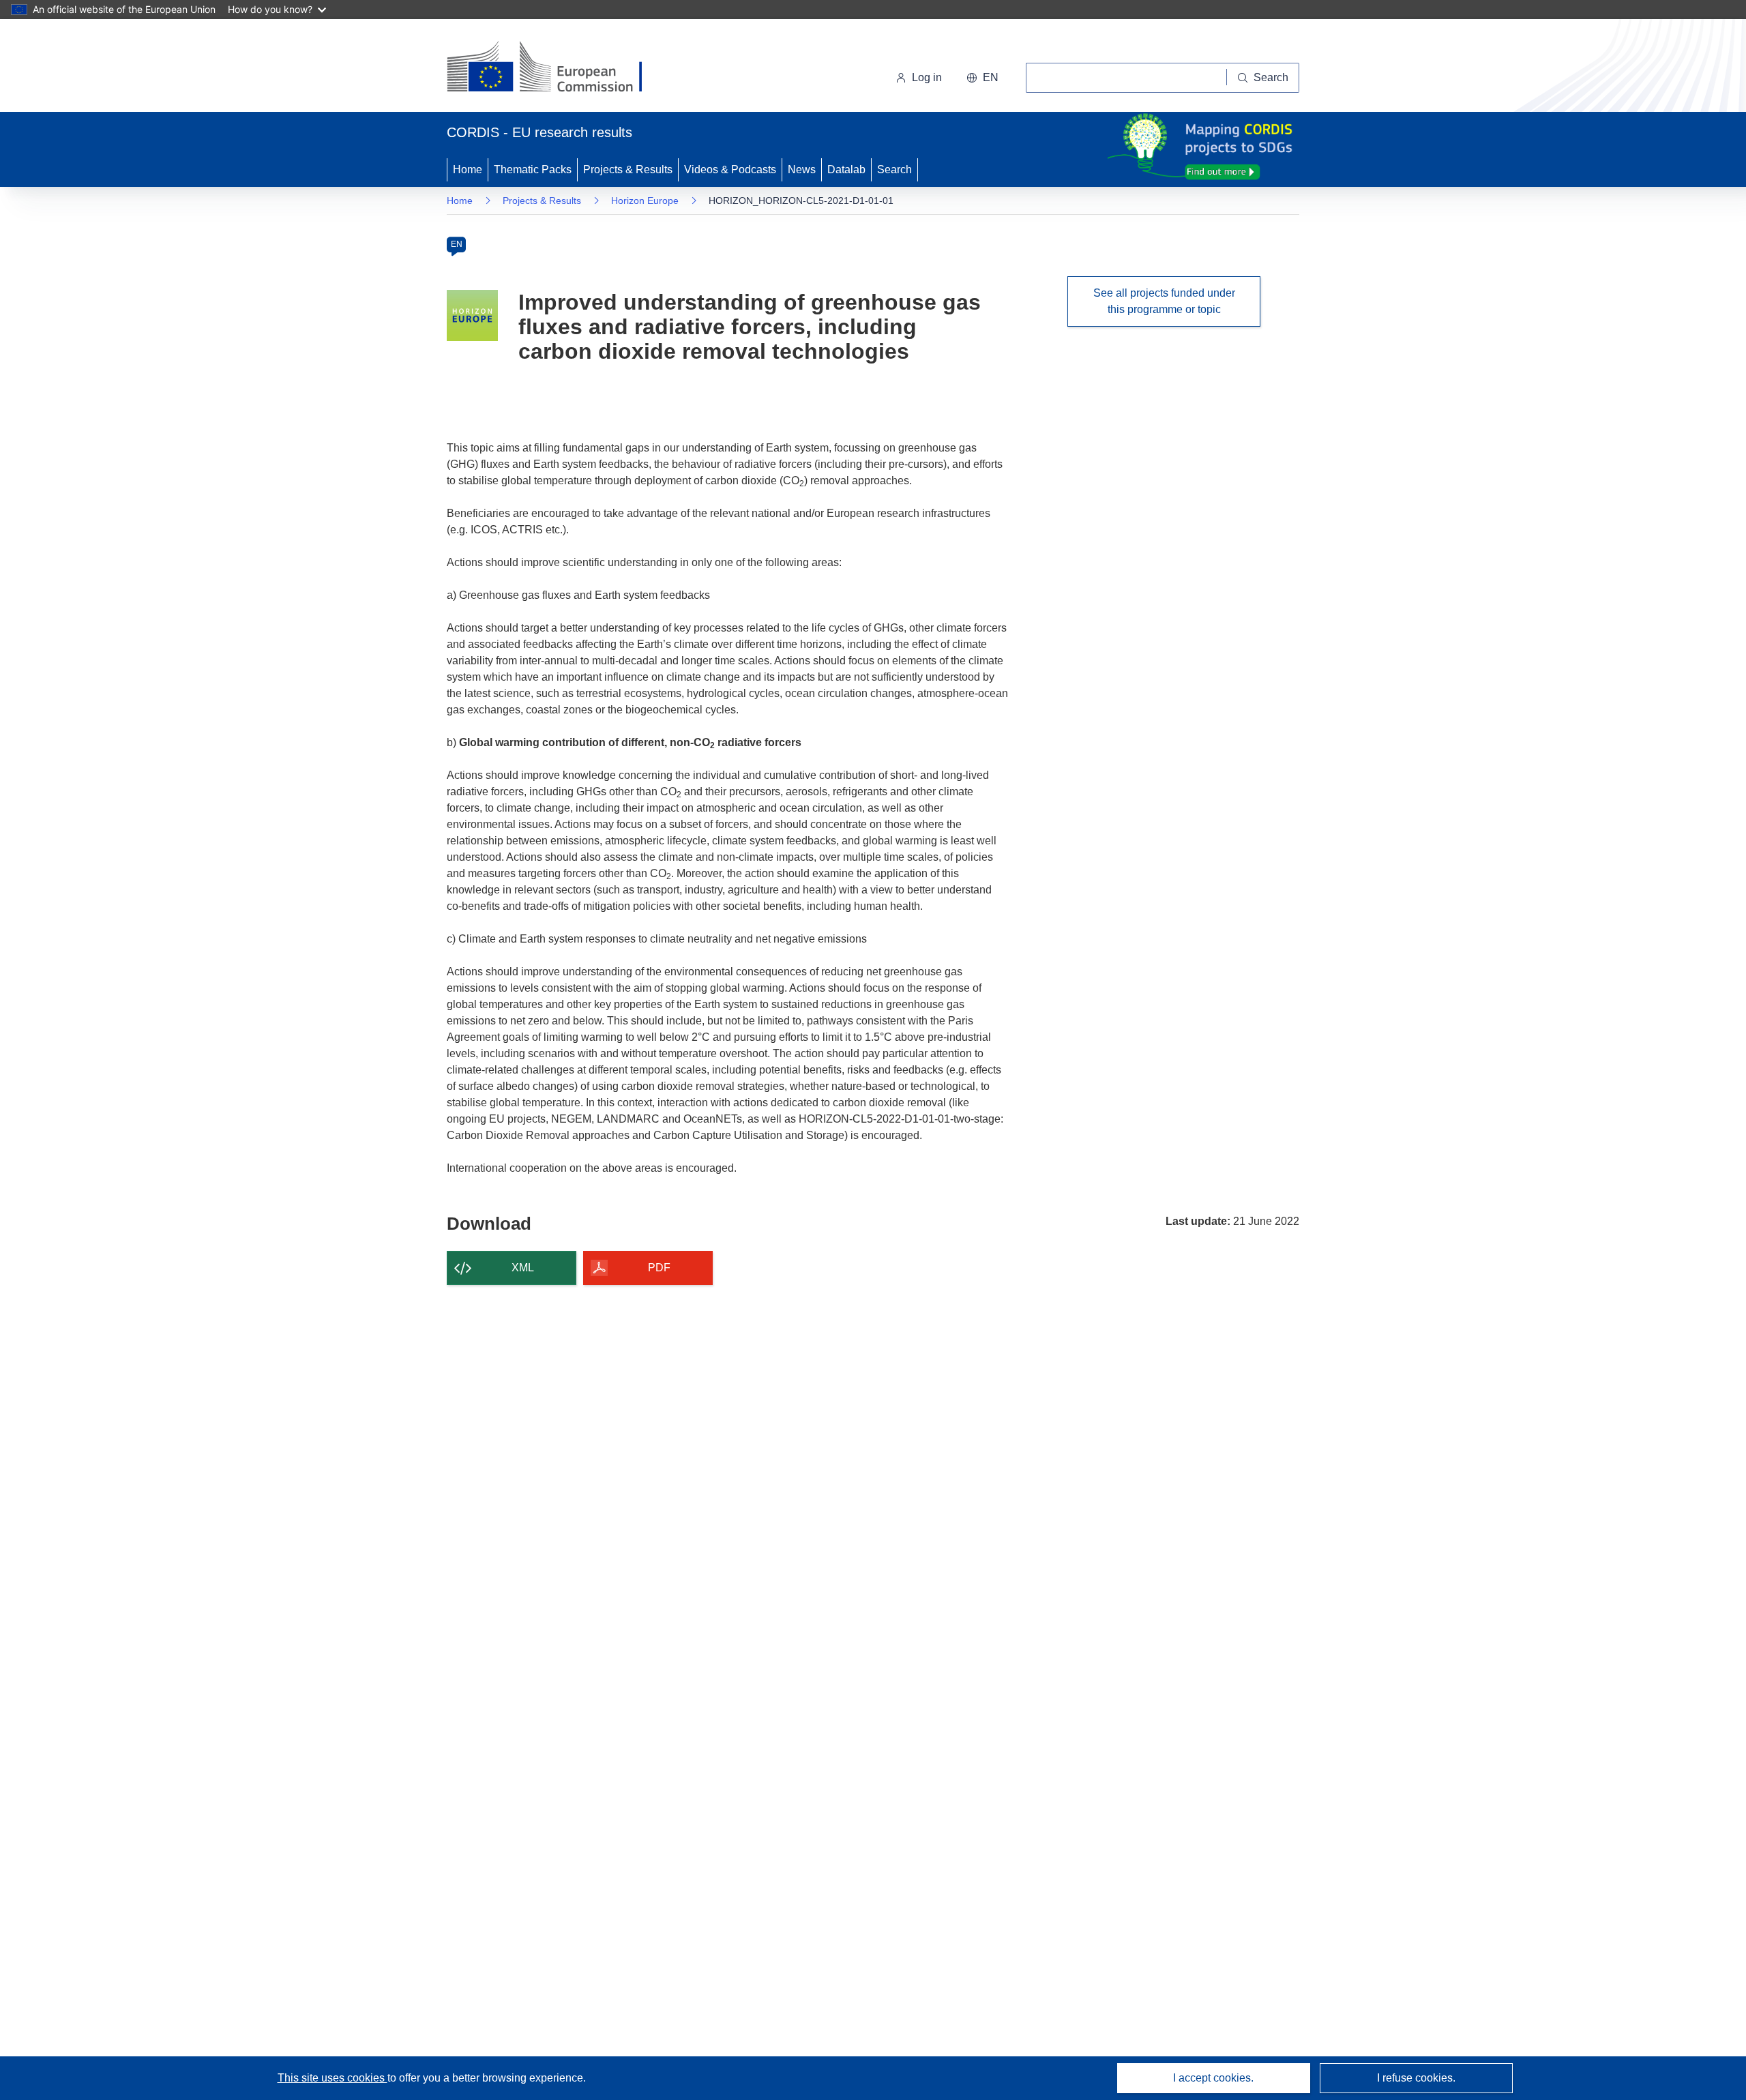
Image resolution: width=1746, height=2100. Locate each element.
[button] (982, 78)
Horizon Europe (645, 201)
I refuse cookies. (1416, 2078)
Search (894, 169)
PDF (659, 1268)
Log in (927, 77)
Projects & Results (628, 169)
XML (523, 1268)
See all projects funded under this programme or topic (1164, 301)
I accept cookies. (1213, 2078)
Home (468, 169)
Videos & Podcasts (730, 169)
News (802, 169)
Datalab (846, 169)
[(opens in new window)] (557, 68)
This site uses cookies (332, 2078)
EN (457, 244)
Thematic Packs (533, 169)
